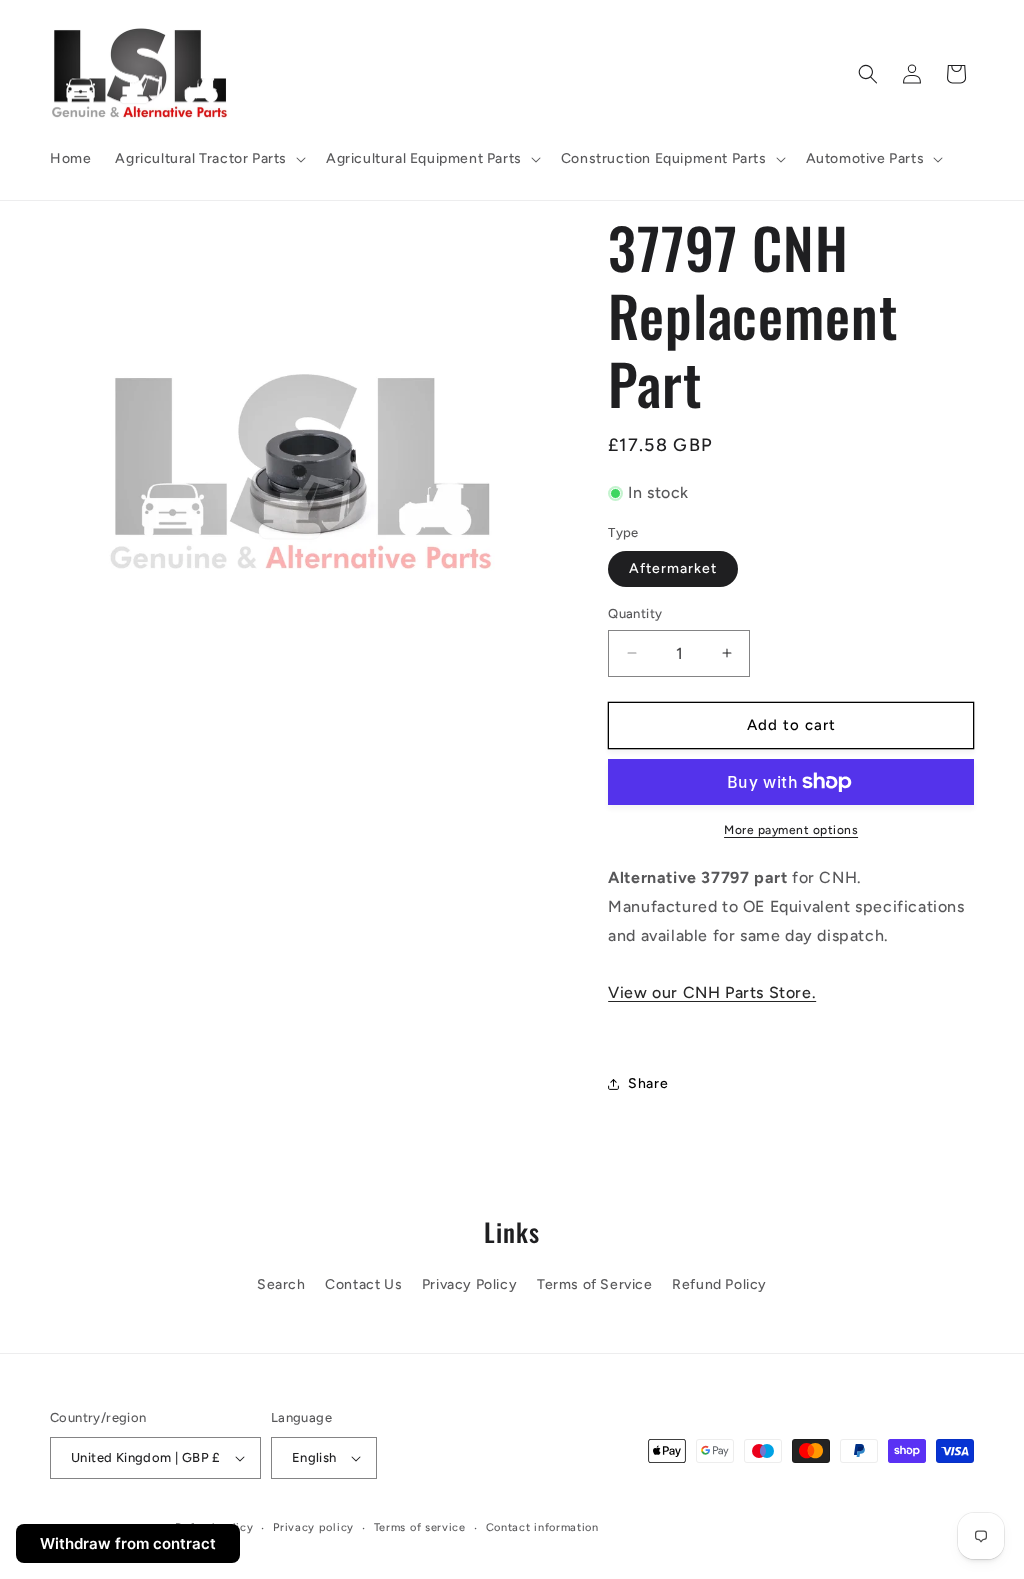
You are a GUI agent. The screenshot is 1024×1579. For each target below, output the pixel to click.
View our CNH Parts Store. (712, 992)
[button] (208, 159)
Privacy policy (313, 1527)
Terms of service (420, 1527)
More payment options (791, 830)
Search (281, 1284)
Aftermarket (673, 568)
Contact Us (363, 1284)
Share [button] (648, 1083)
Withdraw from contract (128, 1543)
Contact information (542, 1527)
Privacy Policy (469, 1284)
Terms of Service (595, 1284)
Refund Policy (719, 1284)
